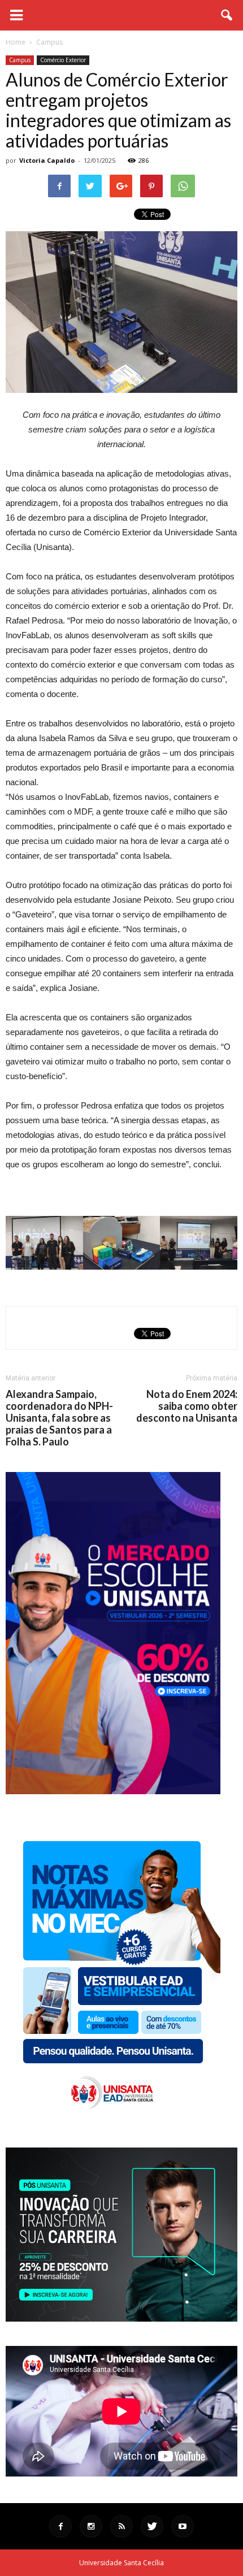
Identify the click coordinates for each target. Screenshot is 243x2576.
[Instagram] (91, 2526)
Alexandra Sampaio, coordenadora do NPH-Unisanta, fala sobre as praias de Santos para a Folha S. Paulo (59, 1418)
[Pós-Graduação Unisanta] (121, 2319)
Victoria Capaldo (47, 160)
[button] (227, 15)
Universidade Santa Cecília (121, 2563)
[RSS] (121, 2526)
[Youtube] (183, 2526)
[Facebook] (60, 2526)
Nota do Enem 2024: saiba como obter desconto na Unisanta (187, 1406)
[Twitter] (152, 2526)
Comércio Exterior (63, 60)
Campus (20, 60)
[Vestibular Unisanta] (113, 1791)
